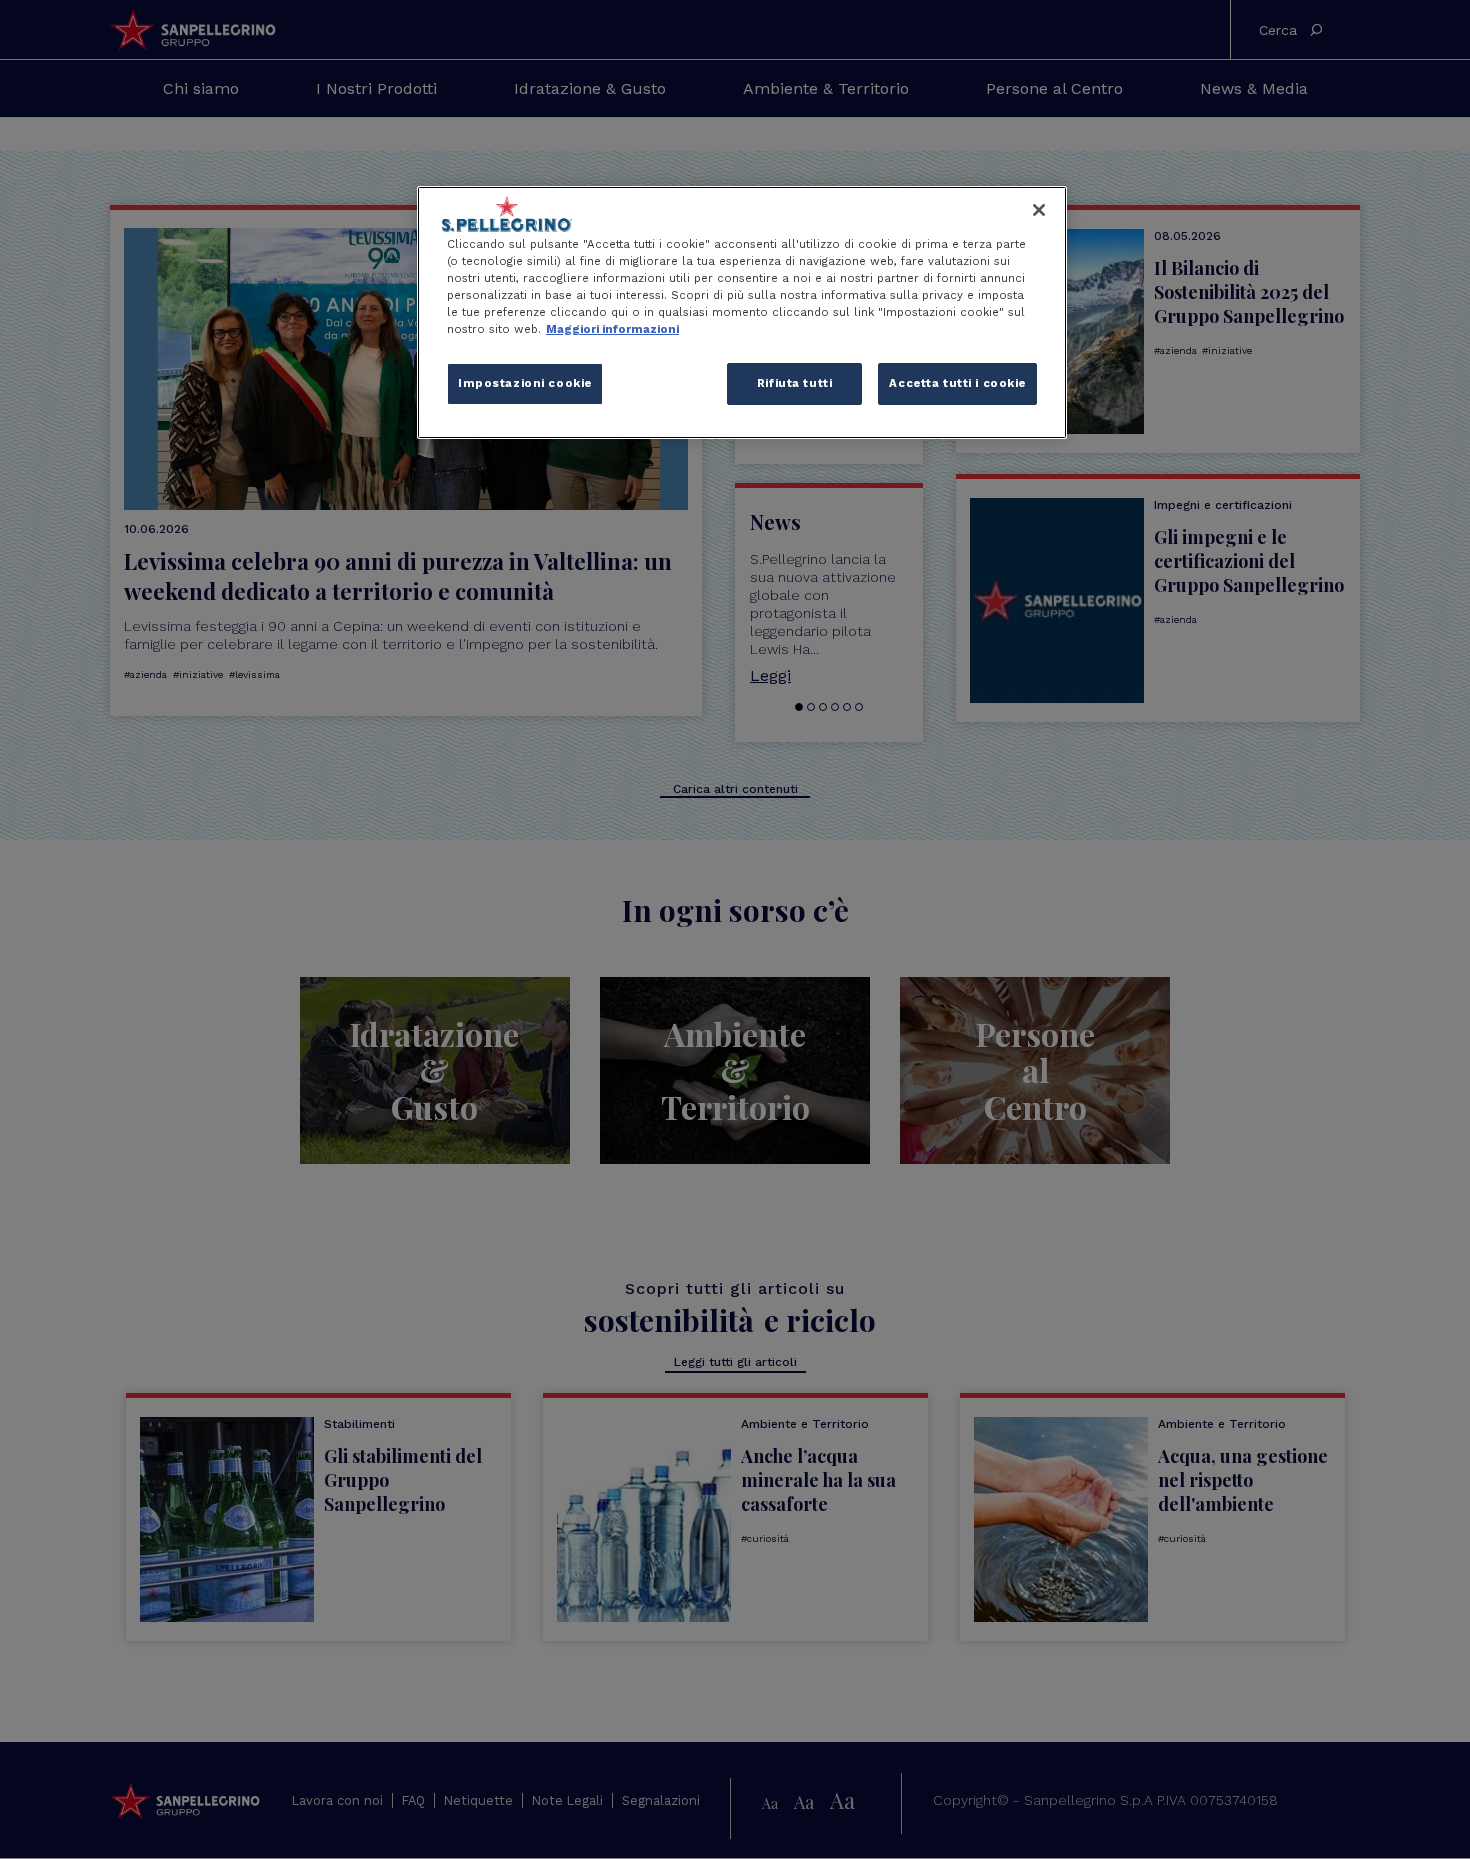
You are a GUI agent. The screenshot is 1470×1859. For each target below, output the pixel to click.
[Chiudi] (1039, 210)
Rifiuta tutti (794, 383)
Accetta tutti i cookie (957, 383)
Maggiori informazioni (612, 329)
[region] (742, 312)
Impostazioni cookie (525, 383)
